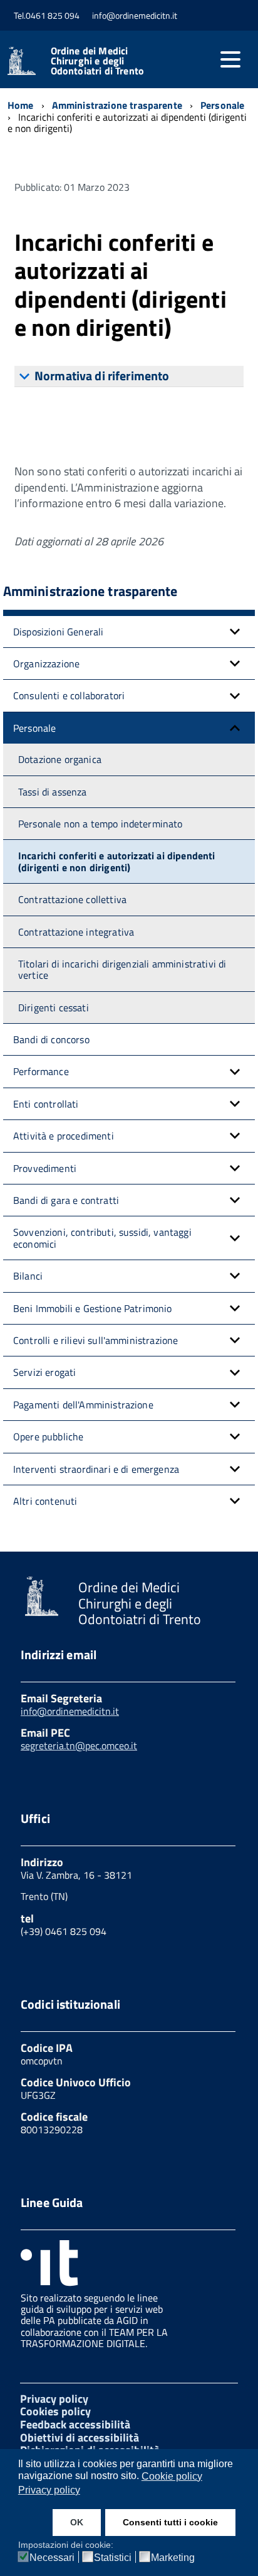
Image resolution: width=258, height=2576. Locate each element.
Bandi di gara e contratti (66, 1200)
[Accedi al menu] (230, 59)
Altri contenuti (45, 1501)
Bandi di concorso (51, 1039)
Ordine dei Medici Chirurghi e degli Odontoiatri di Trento (97, 61)
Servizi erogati (44, 1372)
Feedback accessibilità (75, 2424)
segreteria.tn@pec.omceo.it (79, 1745)
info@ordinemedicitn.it (70, 1711)
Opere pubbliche (48, 1437)
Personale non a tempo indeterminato (101, 824)
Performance (41, 1071)
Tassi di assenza (53, 792)
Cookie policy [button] (172, 2476)
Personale (34, 728)
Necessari (52, 2558)
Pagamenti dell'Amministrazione (83, 1405)
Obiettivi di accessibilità (80, 2437)
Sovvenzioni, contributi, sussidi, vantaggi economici (102, 1238)
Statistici (113, 2558)
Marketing (173, 2558)
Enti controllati (46, 1104)
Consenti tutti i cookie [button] (170, 2522)
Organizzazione (46, 664)
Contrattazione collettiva (72, 899)
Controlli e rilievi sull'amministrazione (95, 1340)
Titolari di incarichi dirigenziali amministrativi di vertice (122, 969)
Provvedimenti (45, 1168)
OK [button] (77, 2522)
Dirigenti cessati (54, 1008)
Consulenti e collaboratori (69, 695)
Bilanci (28, 1276)
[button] (235, 632)
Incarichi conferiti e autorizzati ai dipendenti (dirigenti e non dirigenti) (117, 861)
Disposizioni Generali (58, 632)
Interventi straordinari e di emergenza (96, 1469)
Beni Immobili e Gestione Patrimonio (93, 1308)
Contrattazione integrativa (76, 932)
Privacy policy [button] (49, 2490)
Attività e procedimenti (64, 1136)
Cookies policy (55, 2411)
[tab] (129, 376)
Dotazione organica (60, 759)
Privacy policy (54, 2399)
